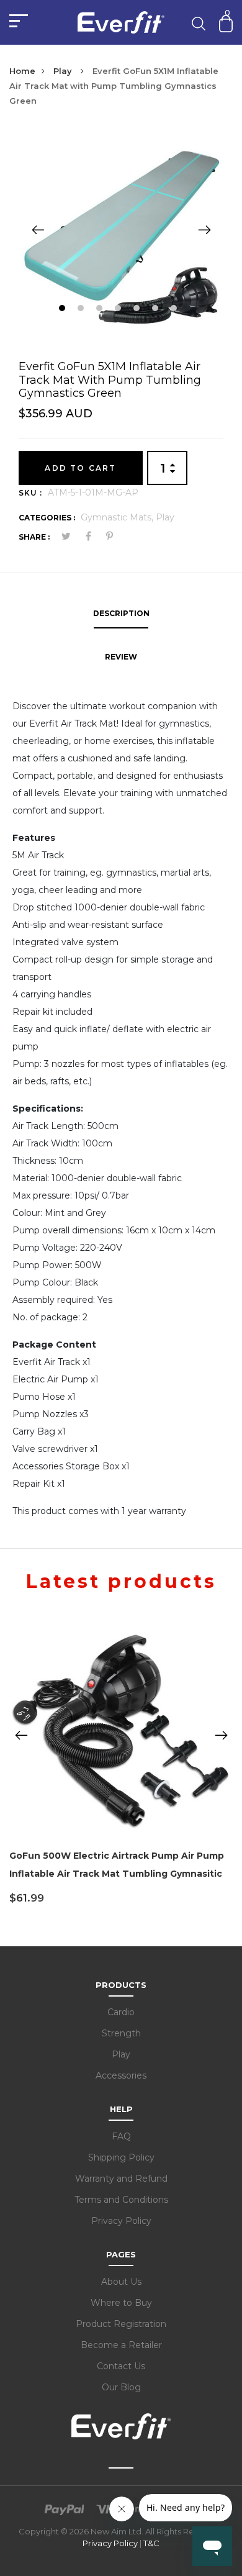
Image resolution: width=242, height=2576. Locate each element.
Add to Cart (80, 468)
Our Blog (121, 2387)
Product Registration (121, 2324)
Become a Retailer (121, 2345)
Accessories (121, 2075)
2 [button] (82, 310)
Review (121, 657)
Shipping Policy (121, 2157)
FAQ (121, 2136)
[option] (121, 229)
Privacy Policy (121, 2221)
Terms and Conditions (121, 2200)
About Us (121, 2282)
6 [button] (157, 310)
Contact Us (121, 2366)
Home (22, 71)
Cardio (121, 2012)
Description (121, 613)
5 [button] (138, 310)
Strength (121, 2033)
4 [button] (119, 310)
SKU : (30, 493)
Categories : (47, 518)
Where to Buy (121, 2303)
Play (64, 71)
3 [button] (101, 310)
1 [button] (64, 310)
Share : (34, 537)
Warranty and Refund (121, 2179)
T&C (151, 2543)
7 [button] (175, 310)
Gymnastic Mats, (118, 517)
